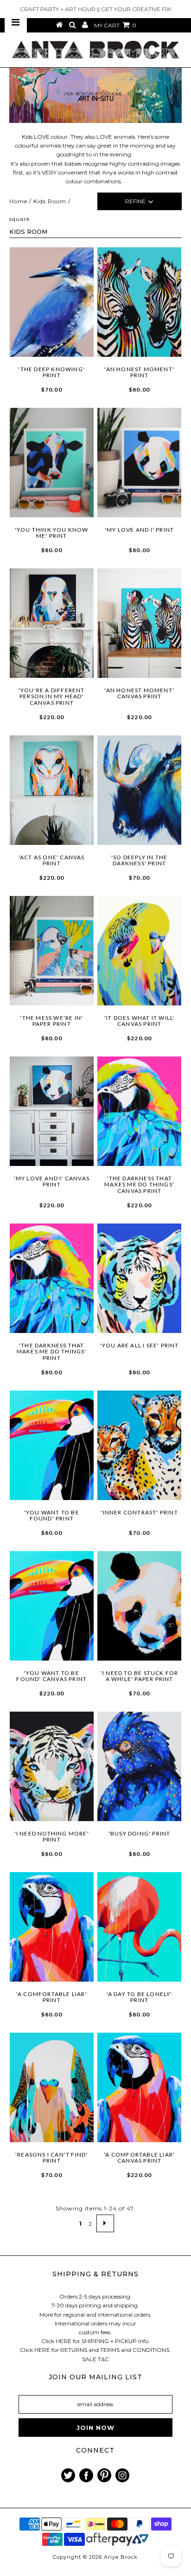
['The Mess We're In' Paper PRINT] (52, 951)
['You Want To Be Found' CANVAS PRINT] (52, 1606)
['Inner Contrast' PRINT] (140, 1445)
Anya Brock (121, 2557)
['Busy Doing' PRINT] (140, 1766)
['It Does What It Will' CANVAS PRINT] (140, 951)
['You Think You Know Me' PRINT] (52, 463)
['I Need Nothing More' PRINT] (52, 1766)
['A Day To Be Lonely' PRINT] (140, 1927)
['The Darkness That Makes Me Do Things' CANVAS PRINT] (140, 1111)
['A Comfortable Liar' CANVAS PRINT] (140, 2087)
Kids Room (50, 201)
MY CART (115, 25)
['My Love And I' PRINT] (140, 463)
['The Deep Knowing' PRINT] (52, 302)
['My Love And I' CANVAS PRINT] (52, 1111)
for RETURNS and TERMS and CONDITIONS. (111, 2350)
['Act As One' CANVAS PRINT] (52, 790)
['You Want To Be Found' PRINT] (52, 1445)
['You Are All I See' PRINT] (140, 1278)
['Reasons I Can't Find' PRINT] (52, 2087)
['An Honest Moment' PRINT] (140, 302)
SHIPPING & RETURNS (95, 2274)
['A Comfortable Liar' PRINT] (52, 1927)
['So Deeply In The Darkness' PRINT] (140, 790)
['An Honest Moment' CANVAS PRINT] (140, 623)
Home (18, 201)
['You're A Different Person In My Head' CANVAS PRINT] (52, 623)
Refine (135, 201)
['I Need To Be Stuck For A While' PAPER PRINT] (140, 1606)
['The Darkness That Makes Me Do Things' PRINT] (52, 1278)
